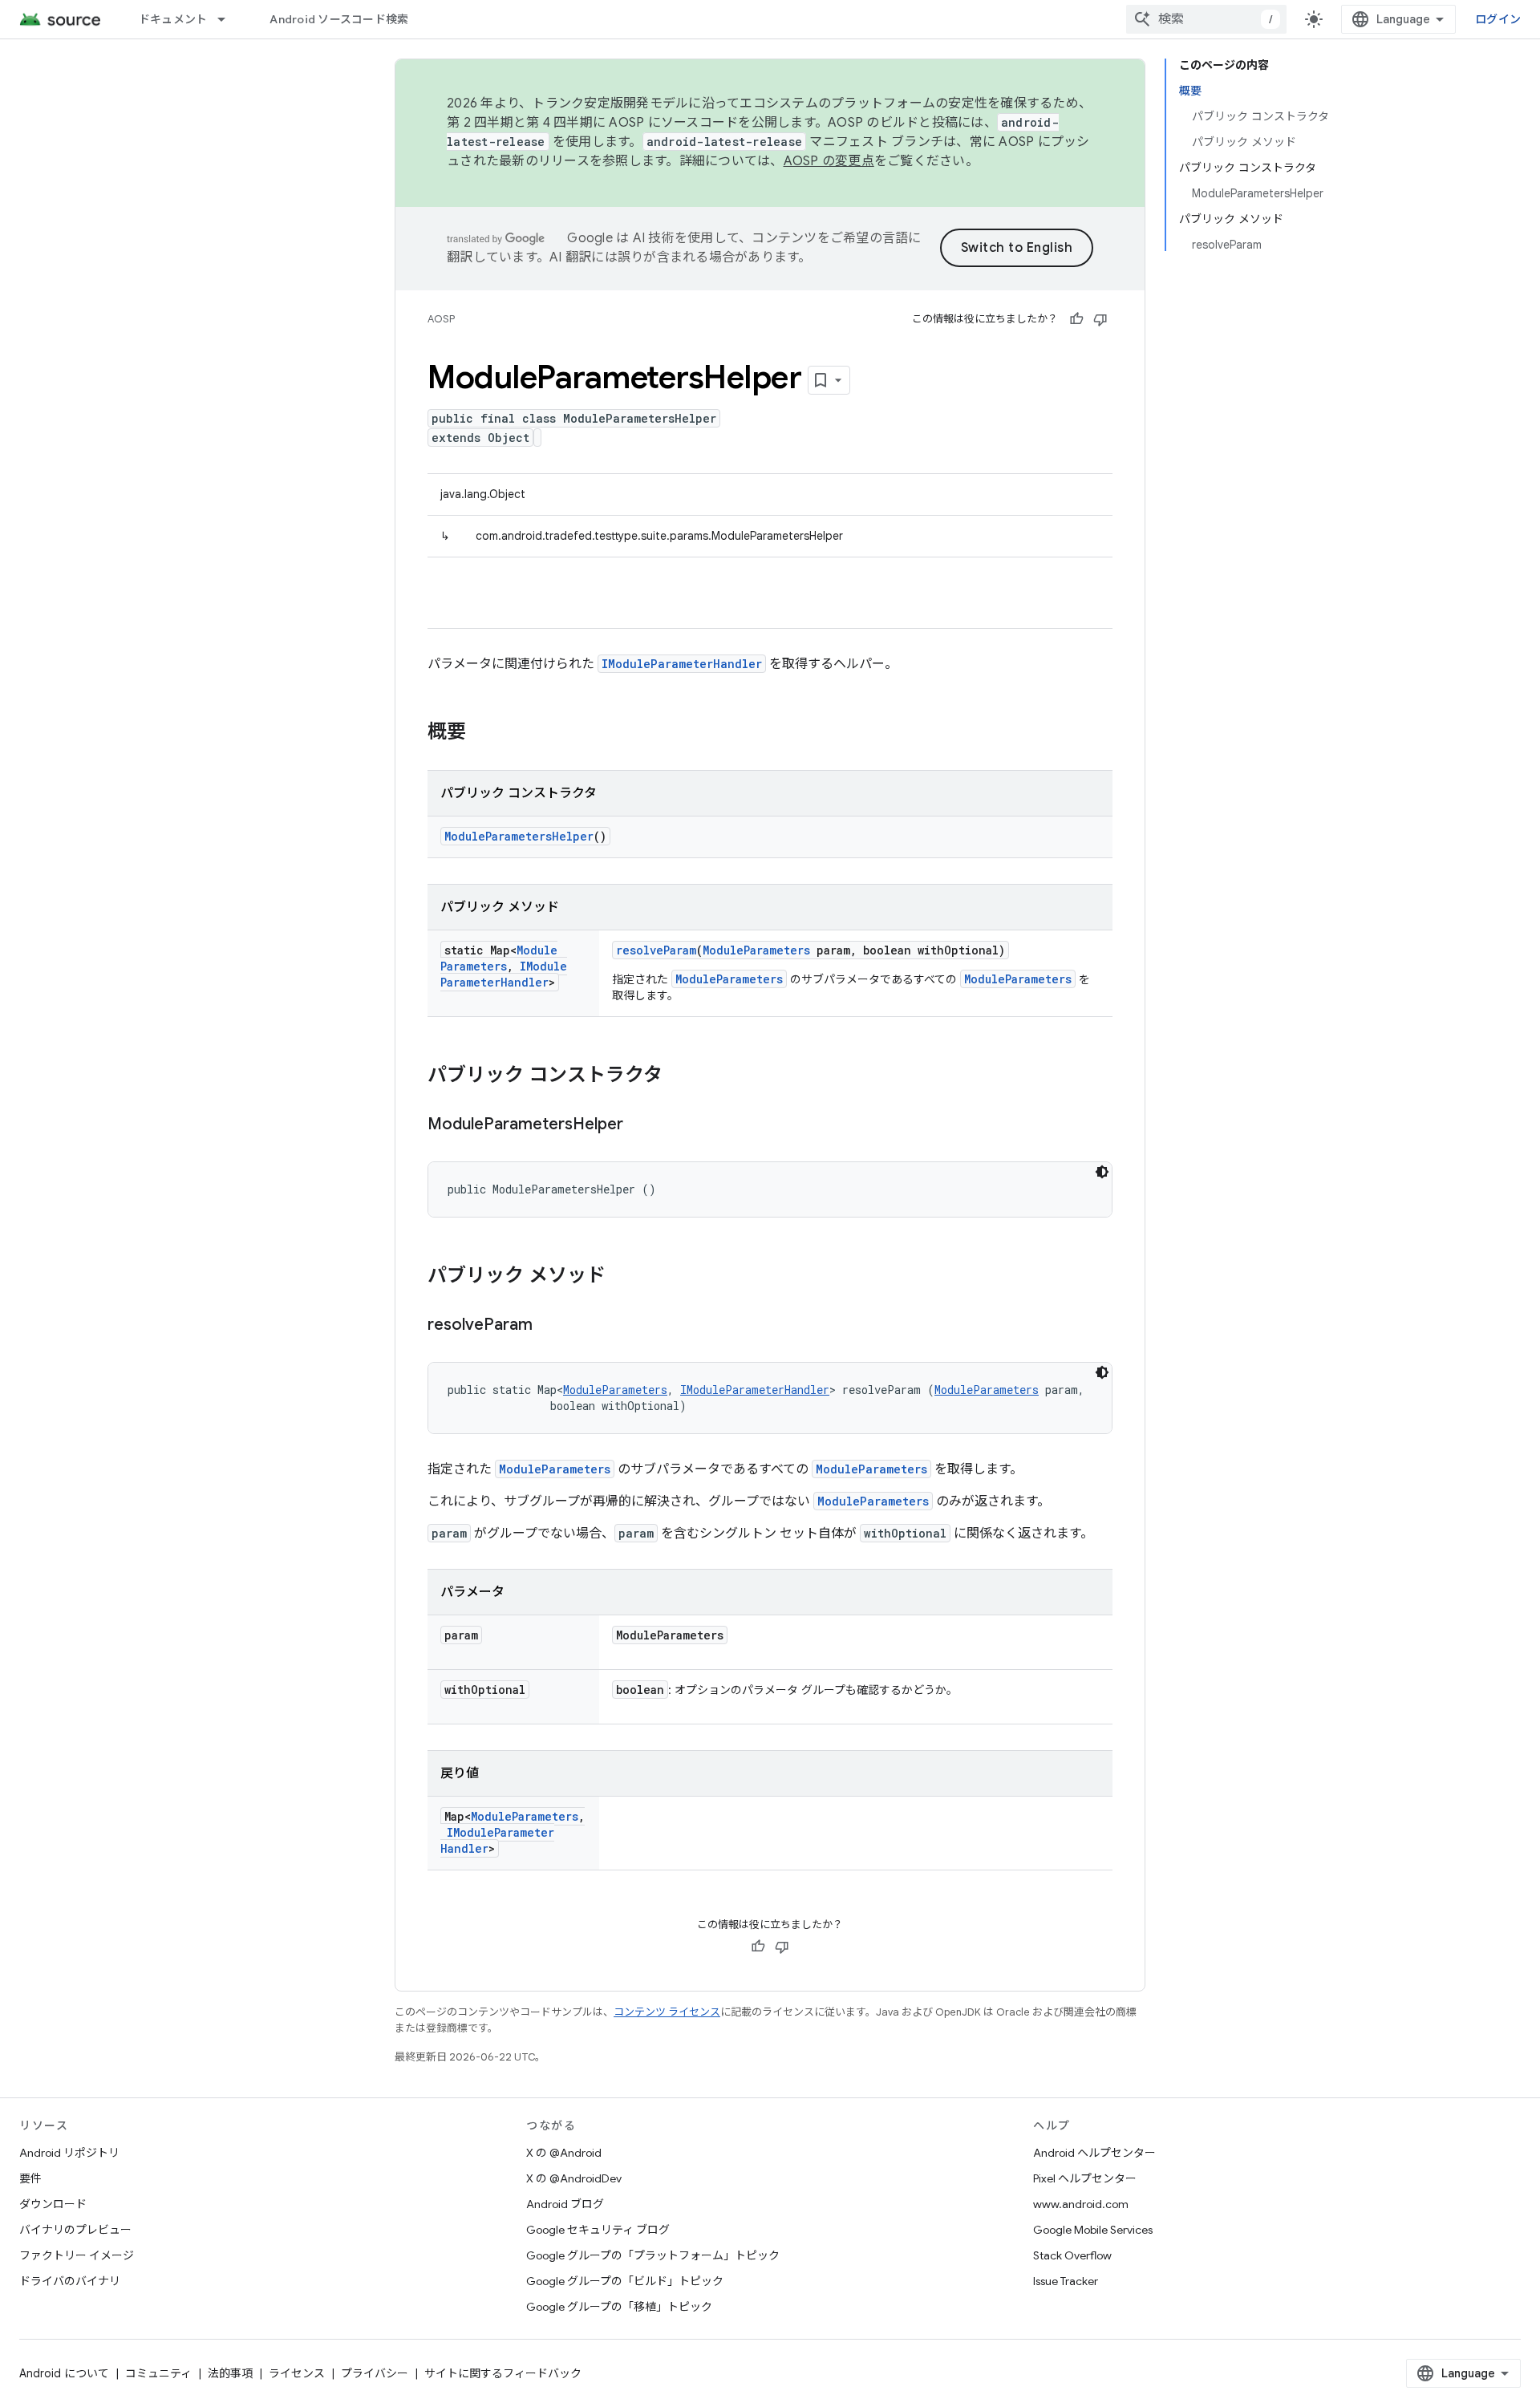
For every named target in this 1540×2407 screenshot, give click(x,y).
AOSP (441, 319)
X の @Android (564, 2153)
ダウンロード (53, 2204)
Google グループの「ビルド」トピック (625, 2281)
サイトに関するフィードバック (503, 2373)
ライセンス (297, 2373)
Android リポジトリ (69, 2153)
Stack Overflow (1072, 2255)
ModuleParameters (499, 958)
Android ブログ (565, 2204)
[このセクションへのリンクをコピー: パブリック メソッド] (622, 1277)
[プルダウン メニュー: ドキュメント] (229, 19)
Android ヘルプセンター (1094, 2153)
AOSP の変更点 (829, 161)
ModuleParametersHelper (519, 836)
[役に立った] (1076, 319)
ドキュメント (173, 19)
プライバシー (375, 2373)
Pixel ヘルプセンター (1085, 2178)
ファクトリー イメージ (77, 2255)
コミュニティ (158, 2373)
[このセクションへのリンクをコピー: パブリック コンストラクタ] (679, 1076)
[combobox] (1206, 19)
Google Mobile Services (1093, 2230)
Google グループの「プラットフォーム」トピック (653, 2255)
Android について (64, 2373)
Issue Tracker (1066, 2281)
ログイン (1498, 19)
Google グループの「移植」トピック (619, 2307)
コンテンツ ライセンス (667, 2012)
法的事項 (230, 2373)
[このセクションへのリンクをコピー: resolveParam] (549, 1326)
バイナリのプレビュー (75, 2230)
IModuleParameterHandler (682, 664)
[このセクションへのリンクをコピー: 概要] (482, 733)
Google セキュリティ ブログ (598, 2230)
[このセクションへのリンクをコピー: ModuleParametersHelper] (639, 1125)
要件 (30, 2178)
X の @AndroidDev (574, 2178)
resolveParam (656, 950)
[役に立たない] (1100, 319)
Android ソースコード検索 (339, 19)
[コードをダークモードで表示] (1102, 1172)
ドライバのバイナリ (70, 2281)
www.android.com (1081, 2204)
